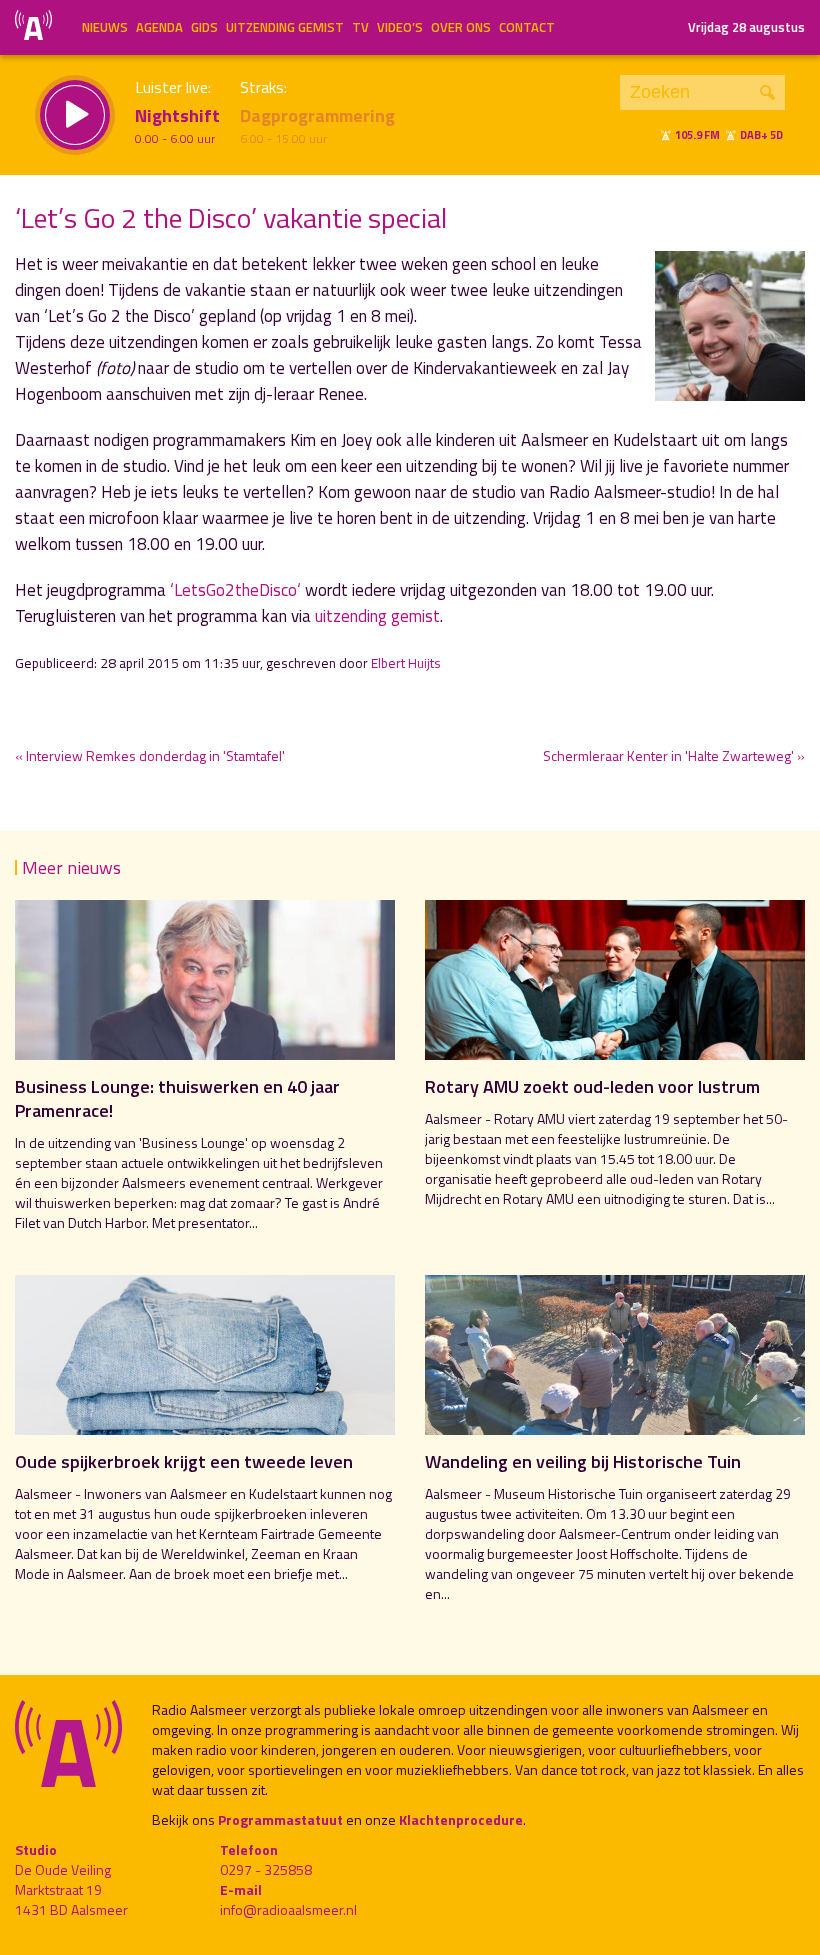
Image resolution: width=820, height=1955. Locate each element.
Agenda (159, 27)
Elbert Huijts (406, 663)
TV (360, 27)
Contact (527, 27)
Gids (204, 27)
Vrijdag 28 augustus (746, 27)
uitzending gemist (377, 616)
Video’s (400, 27)
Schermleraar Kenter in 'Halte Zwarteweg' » (674, 755)
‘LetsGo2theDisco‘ (235, 590)
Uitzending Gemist (285, 27)
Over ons (461, 27)
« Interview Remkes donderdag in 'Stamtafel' (150, 755)
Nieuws (105, 27)
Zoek (767, 92)
